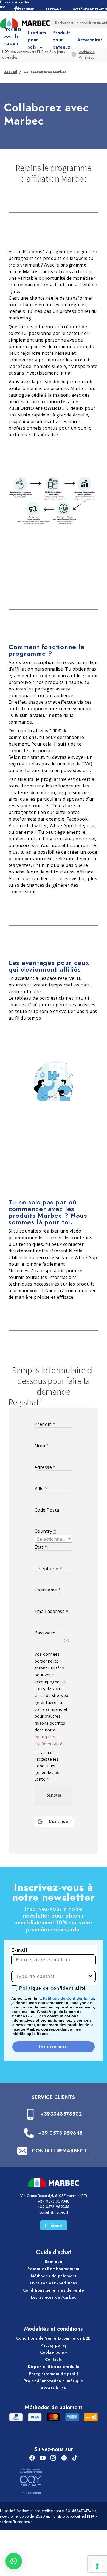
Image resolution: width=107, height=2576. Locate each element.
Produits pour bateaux (62, 40)
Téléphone (48, 1569)
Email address (51, 1611)
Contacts (54, 2359)
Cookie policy (54, 2352)
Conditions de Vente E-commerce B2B (53, 2338)
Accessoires (90, 40)
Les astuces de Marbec (54, 2297)
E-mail (19, 1950)
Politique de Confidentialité (68, 1998)
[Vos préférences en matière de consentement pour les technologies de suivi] (97, 2566)
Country (45, 1531)
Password (47, 1633)
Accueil (11, 72)
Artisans (54, 9)
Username (48, 1590)
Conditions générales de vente (54, 2290)
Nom (42, 1446)
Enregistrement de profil (54, 2374)
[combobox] (54, 1539)
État (41, 1547)
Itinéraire (54, 2225)
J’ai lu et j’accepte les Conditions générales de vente (47, 1766)
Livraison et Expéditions (54, 2283)
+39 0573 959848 (60, 2133)
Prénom (45, 1424)
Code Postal (49, 1510)
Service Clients (53, 2097)
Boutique (54, 2262)
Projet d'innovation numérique (53, 2381)
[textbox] (54, 1539)
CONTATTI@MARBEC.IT (61, 2151)
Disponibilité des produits (54, 2367)
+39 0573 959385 (54, 2207)
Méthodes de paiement (54, 2276)
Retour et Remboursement (54, 2269)
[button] (66, 1642)
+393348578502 (61, 2114)
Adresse (45, 1467)
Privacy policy (54, 2345)
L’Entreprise (23, 9)
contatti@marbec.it (54, 2212)
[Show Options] (91, 1977)
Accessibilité (53, 2388)
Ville (41, 1488)
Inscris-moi (54, 2047)
